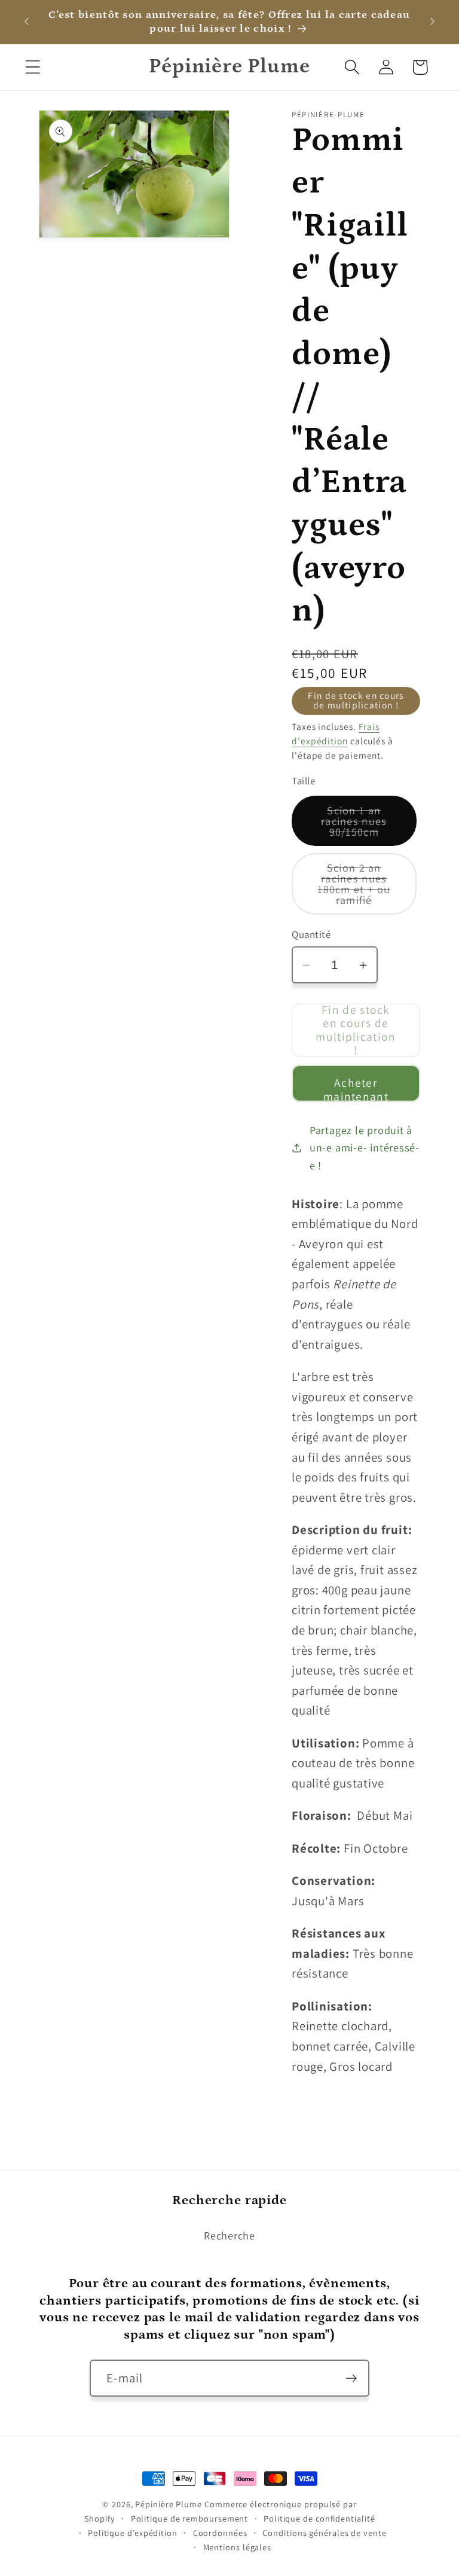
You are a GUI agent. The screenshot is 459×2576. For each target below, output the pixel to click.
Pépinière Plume (169, 2504)
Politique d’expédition (133, 2533)
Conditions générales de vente (324, 2533)
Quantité (311, 934)
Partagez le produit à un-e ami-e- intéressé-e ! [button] (365, 1148)
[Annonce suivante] (433, 22)
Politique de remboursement (190, 2518)
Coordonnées (220, 2533)
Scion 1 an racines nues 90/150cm (369, 825)
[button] (33, 67)
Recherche (229, 2235)
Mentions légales (238, 2547)
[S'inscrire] (351, 2378)
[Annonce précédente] (26, 22)
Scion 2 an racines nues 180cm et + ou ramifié (367, 887)
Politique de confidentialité (319, 2518)
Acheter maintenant (356, 1088)
